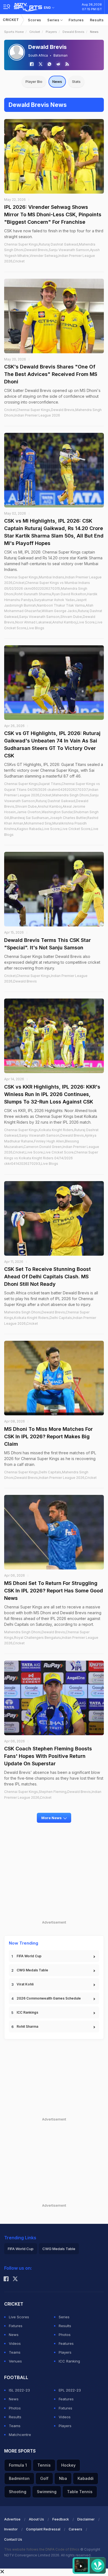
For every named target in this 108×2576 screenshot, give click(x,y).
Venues (15, 2361)
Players (51, 32)
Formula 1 (18, 2465)
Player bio (34, 81)
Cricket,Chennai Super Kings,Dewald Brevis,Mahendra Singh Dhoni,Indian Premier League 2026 (53, 413)
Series (54, 20)
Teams (15, 2352)
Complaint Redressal (43, 2529)
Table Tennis (80, 2492)
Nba (63, 2478)
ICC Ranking (69, 2361)
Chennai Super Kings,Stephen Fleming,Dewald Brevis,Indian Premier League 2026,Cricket (53, 1794)
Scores (35, 20)
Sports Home (14, 32)
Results (97, 20)
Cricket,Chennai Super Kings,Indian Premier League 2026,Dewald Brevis (46, 978)
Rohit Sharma (27, 2026)
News (57, 81)
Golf (44, 2478)
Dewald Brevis (74, 32)
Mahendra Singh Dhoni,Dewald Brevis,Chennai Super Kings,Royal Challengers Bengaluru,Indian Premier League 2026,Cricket (51, 1638)
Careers (75, 2529)
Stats (76, 81)
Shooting (18, 2492)
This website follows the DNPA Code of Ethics (42, 2549)
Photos (65, 2335)
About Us (36, 2519)
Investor (11, 2529)
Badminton (19, 2478)
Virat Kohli (25, 1984)
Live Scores (19, 2317)
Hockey (68, 2465)
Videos (15, 2343)
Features (66, 2343)
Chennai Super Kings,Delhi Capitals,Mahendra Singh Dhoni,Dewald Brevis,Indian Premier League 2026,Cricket (50, 1475)
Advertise (12, 2519)
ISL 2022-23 (19, 2390)
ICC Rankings (27, 2012)
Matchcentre (20, 2435)
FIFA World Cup (29, 1956)
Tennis (44, 2465)
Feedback (61, 2519)
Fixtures (76, 20)
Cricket (11, 20)
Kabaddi (86, 2478)
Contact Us (13, 2539)
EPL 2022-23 (70, 2390)
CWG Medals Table (32, 1970)
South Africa (38, 55)
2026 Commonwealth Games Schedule (49, 1998)
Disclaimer (86, 2519)
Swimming (47, 2492)
